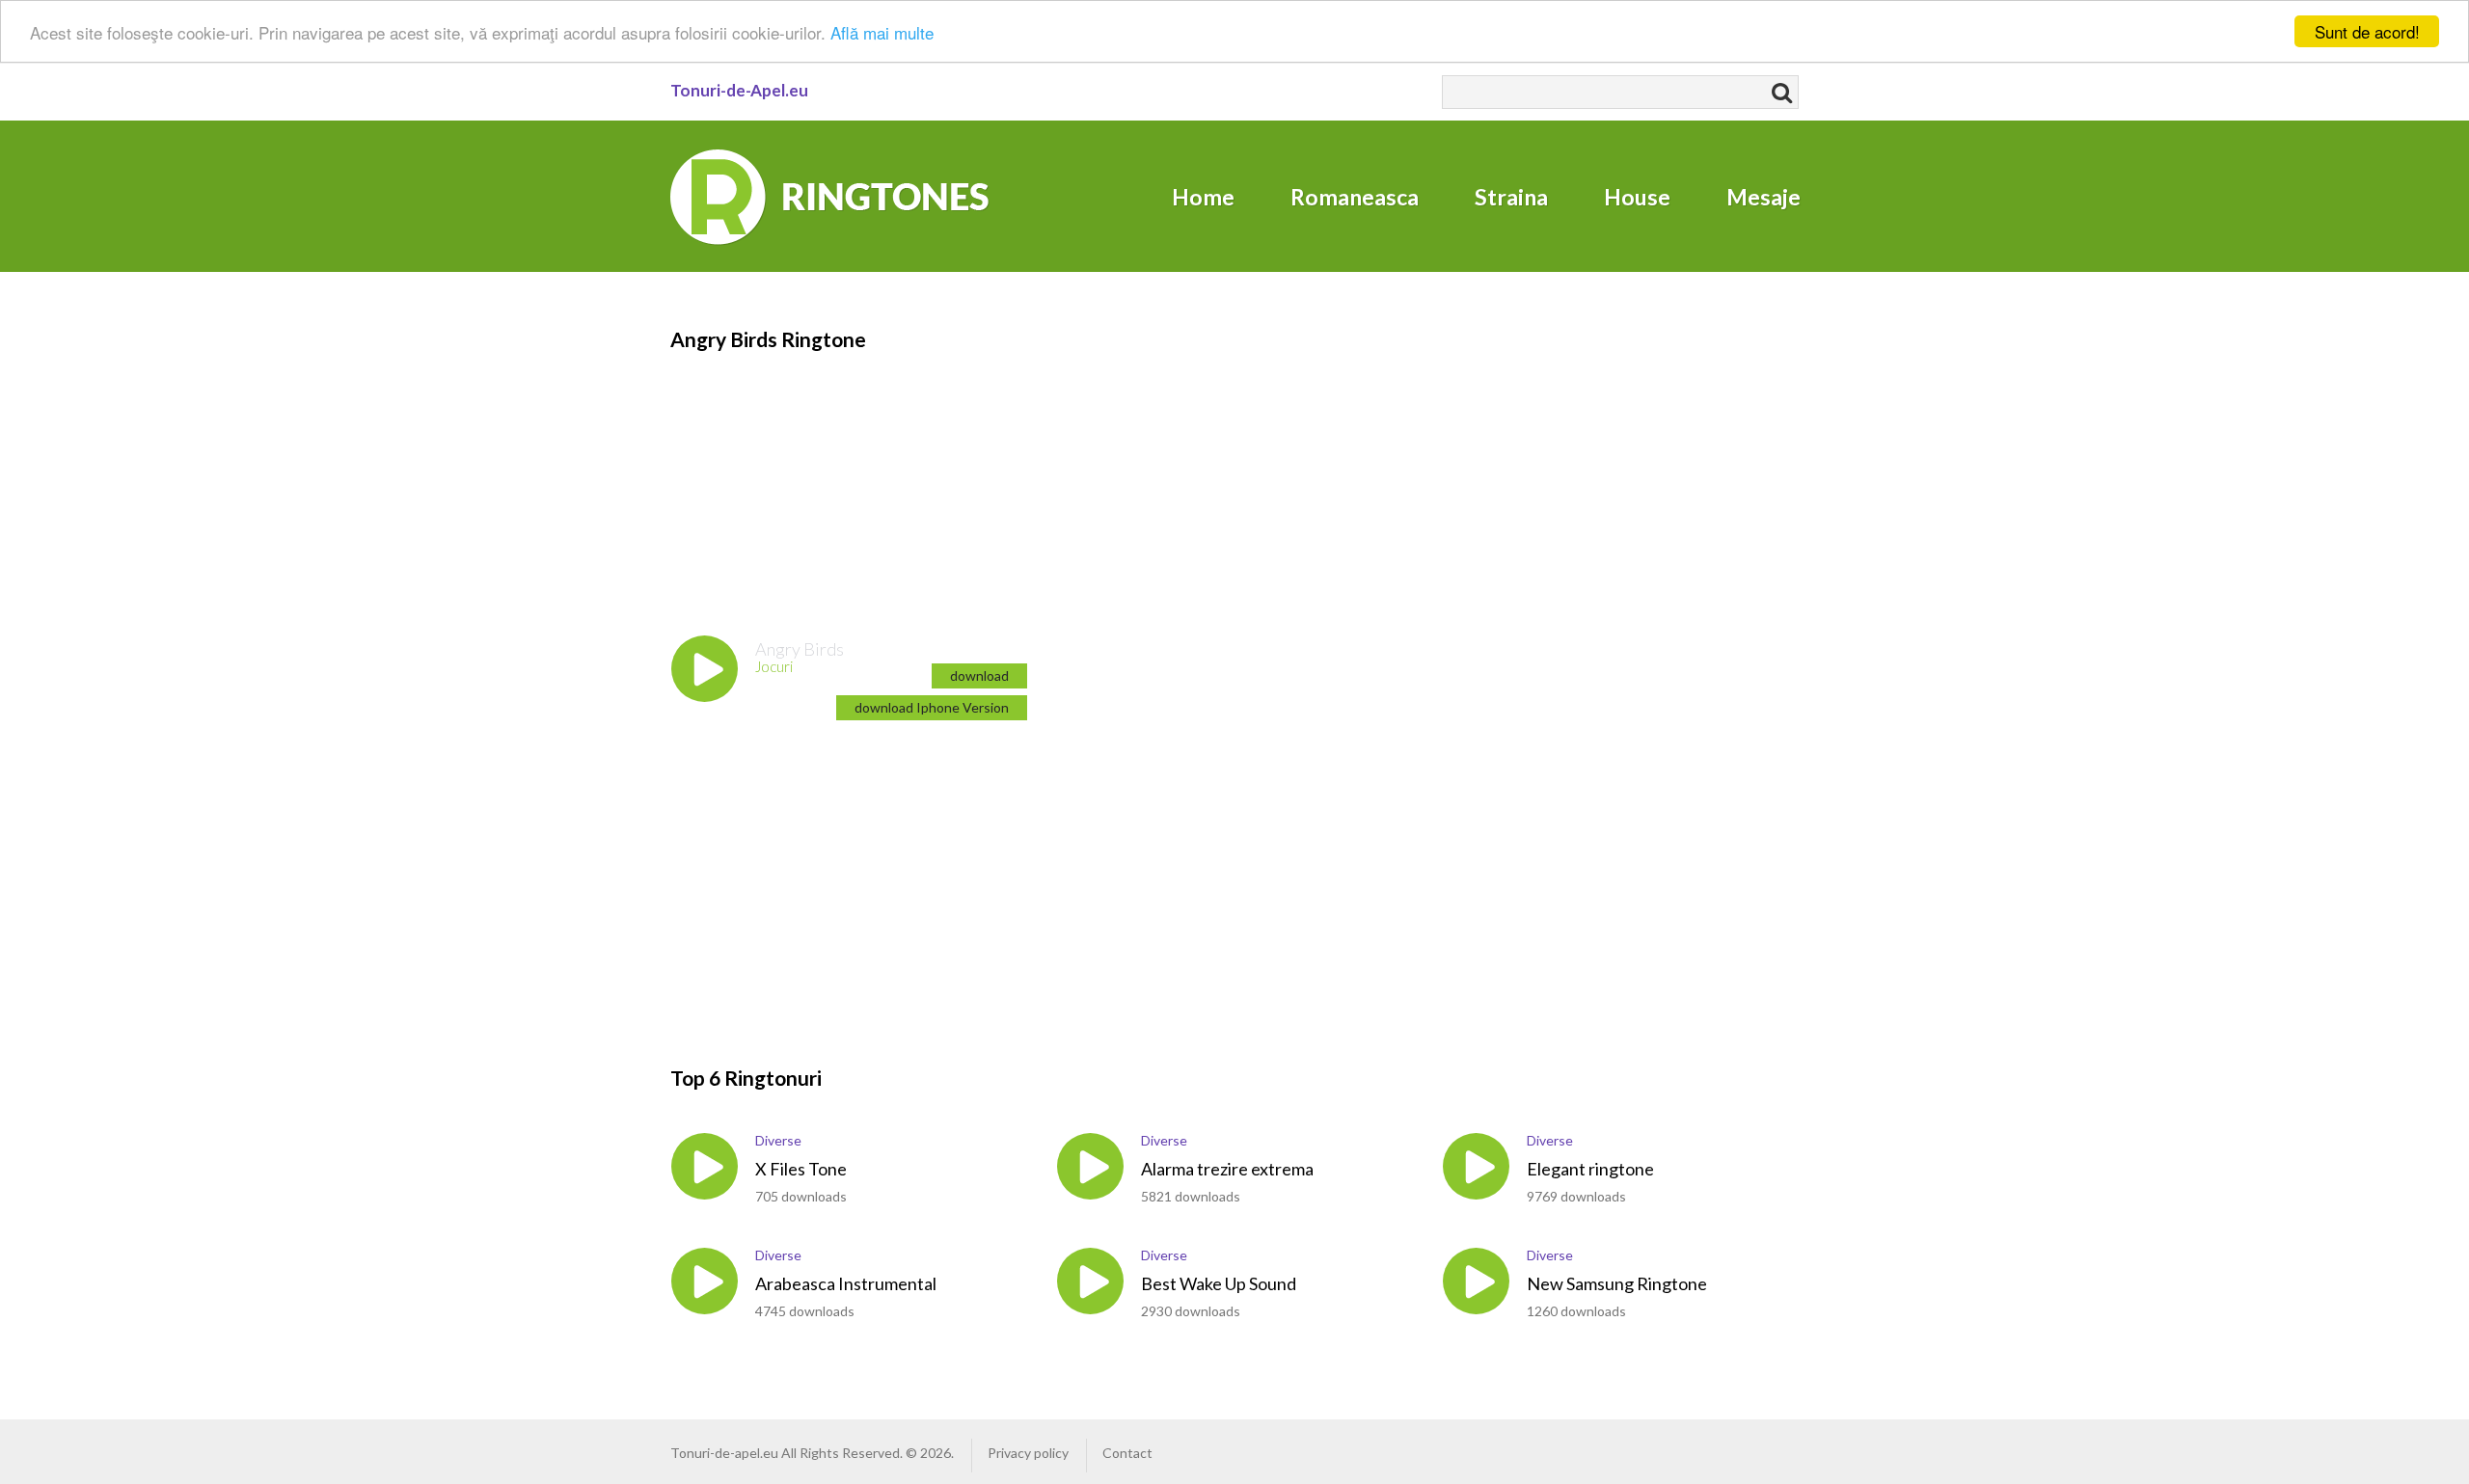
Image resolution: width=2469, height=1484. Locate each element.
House (1637, 197)
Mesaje (1764, 197)
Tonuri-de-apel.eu (724, 1453)
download (979, 675)
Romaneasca (1355, 197)
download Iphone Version (932, 707)
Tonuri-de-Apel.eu (739, 90)
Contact (1127, 1453)
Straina (1511, 197)
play (705, 669)
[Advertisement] (786, 474)
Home (1203, 197)
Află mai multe (882, 32)
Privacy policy (1028, 1453)
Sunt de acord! (2367, 31)
